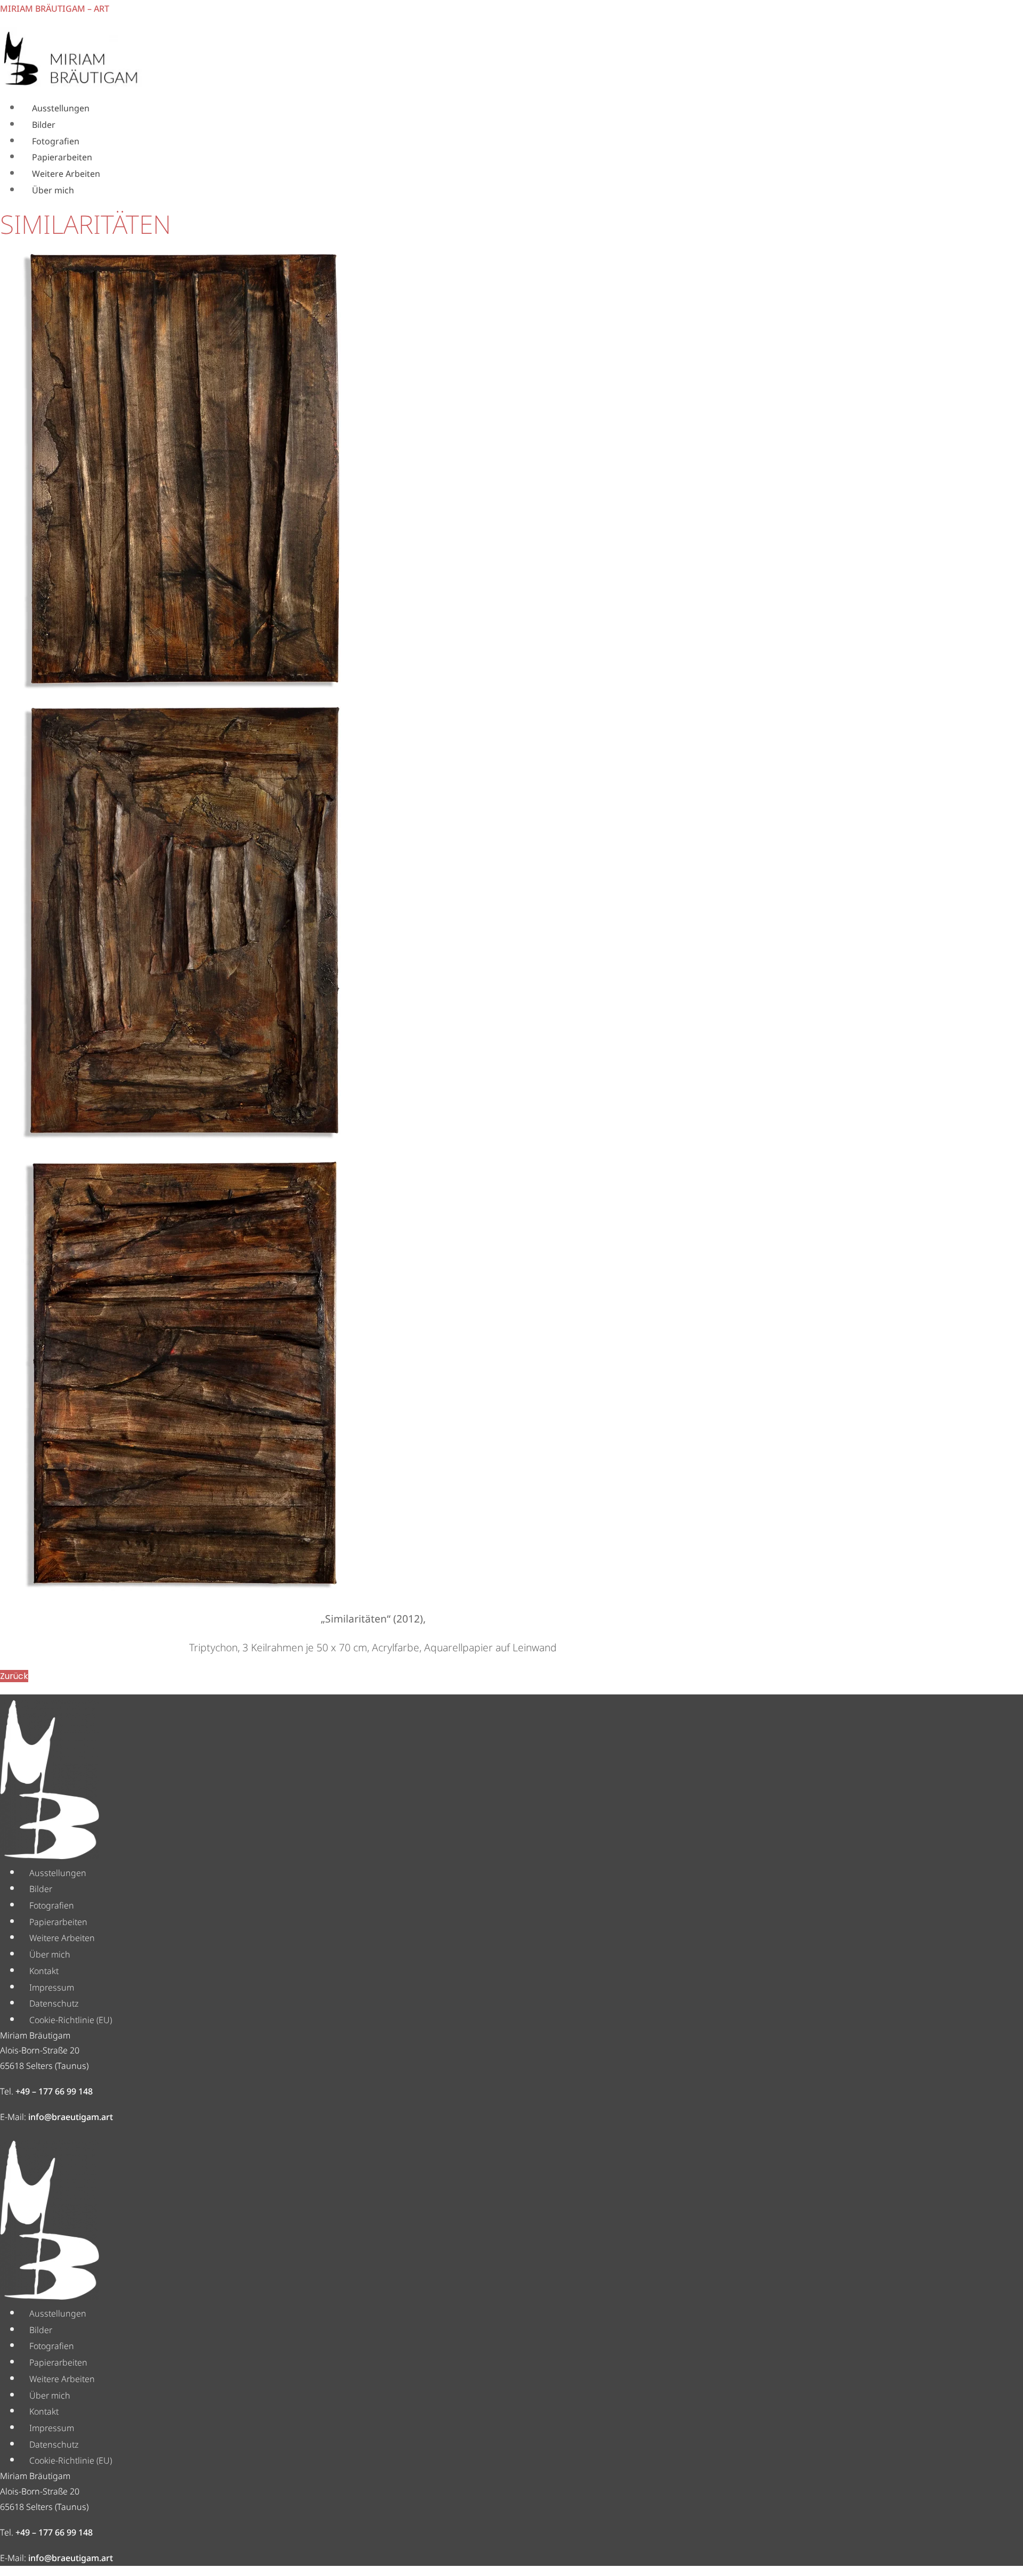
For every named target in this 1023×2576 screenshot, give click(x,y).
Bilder (44, 125)
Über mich (53, 190)
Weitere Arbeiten (66, 174)
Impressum (52, 1987)
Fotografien (56, 141)
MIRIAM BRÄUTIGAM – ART (55, 9)
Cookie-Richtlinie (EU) (71, 2020)
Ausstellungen (61, 108)
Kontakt (44, 1971)
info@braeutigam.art (71, 2117)
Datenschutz (54, 2003)
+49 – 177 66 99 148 (54, 2091)
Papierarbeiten (62, 157)
